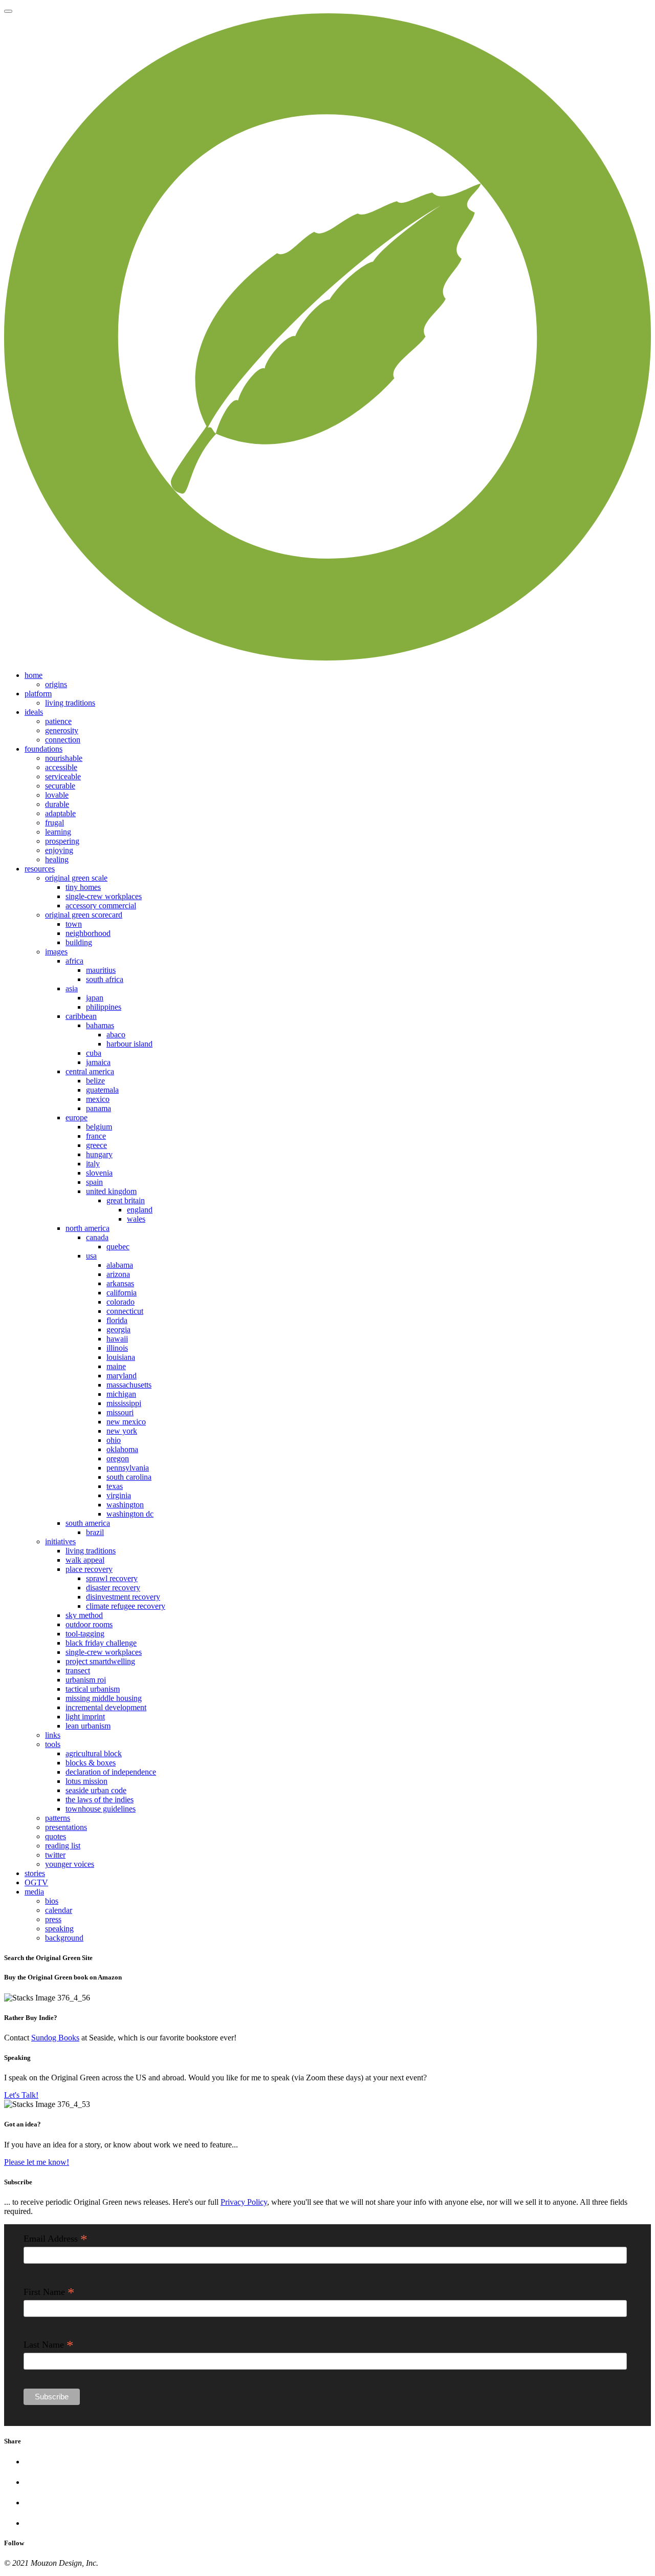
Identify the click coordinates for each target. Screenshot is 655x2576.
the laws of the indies (100, 1800)
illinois (117, 1348)
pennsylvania (128, 1468)
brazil (95, 1532)
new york (122, 1431)
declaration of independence (111, 1772)
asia (72, 988)
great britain (126, 1200)
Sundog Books (55, 2038)
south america (88, 1523)
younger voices (70, 1864)
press (53, 1919)
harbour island (129, 1044)
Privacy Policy (244, 2202)
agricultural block (94, 1753)
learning (58, 832)
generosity (62, 730)
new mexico (126, 1422)
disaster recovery (113, 1588)
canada (97, 1237)
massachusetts (129, 1385)
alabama (120, 1265)
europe (77, 1117)
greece (96, 1145)
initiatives (60, 1541)
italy (93, 1164)
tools (53, 1744)
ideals (34, 712)
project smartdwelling (100, 1661)
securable (60, 786)
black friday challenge (101, 1643)
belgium (99, 1127)
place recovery (89, 1569)
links (53, 1735)
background (64, 1938)
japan (95, 998)
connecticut (125, 1311)
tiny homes (83, 887)
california (122, 1293)
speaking (59, 1929)
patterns (58, 1818)
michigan (121, 1394)
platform (38, 694)
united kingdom (111, 1191)
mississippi (124, 1403)
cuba (94, 1053)
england (140, 1210)
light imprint (85, 1717)
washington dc (130, 1514)
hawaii (117, 1339)
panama (99, 1108)
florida (117, 1320)
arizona (118, 1274)
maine (116, 1366)
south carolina (129, 1477)
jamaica (98, 1062)
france (96, 1136)
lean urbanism (88, 1726)
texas (115, 1486)
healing (57, 859)
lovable (57, 795)
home (34, 675)
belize (95, 1081)
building (79, 942)
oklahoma (122, 1449)
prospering (62, 841)
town (74, 924)
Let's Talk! (21, 2095)
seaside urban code (96, 1790)
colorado (121, 1302)
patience (58, 721)
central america (90, 1071)
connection (63, 740)
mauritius (101, 970)
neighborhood (88, 933)
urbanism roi (86, 1680)
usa (91, 1256)
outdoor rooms (89, 1624)
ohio (114, 1440)
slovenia (99, 1173)
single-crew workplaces (104, 896)
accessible (61, 767)
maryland (122, 1376)
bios (52, 1901)
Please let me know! (37, 2162)
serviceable (63, 776)
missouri (120, 1412)
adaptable (60, 813)
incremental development (106, 1707)
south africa (105, 979)
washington (125, 1505)
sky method (84, 1615)
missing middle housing (104, 1698)
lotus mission (86, 1781)
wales (136, 1219)
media (34, 1892)
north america (88, 1228)
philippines (104, 1007)
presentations (66, 1827)
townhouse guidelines (101, 1809)
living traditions (70, 703)
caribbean (81, 1016)
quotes (56, 1836)
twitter (55, 1855)
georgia (118, 1329)
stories (35, 1873)
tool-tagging (85, 1634)
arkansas (120, 1283)
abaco (116, 1035)
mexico (98, 1099)
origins (56, 684)
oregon (118, 1459)
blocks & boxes (91, 1763)
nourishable (64, 758)
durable (57, 804)
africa (74, 961)
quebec (118, 1247)
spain (94, 1182)
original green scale (76, 878)
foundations (43, 749)
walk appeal (85, 1560)
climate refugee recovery (126, 1606)
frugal (54, 823)
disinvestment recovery (123, 1597)
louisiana (121, 1357)
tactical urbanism (93, 1689)
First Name (49, 2292)
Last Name (49, 2345)
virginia (119, 1495)
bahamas (100, 1025)
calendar (59, 1910)
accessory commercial (101, 906)
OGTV (36, 1882)
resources (40, 869)
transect (78, 1670)
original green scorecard (84, 915)
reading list (63, 1846)
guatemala (102, 1090)
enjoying (59, 850)
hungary (99, 1154)
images (56, 952)
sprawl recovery (112, 1578)
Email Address (56, 2239)
